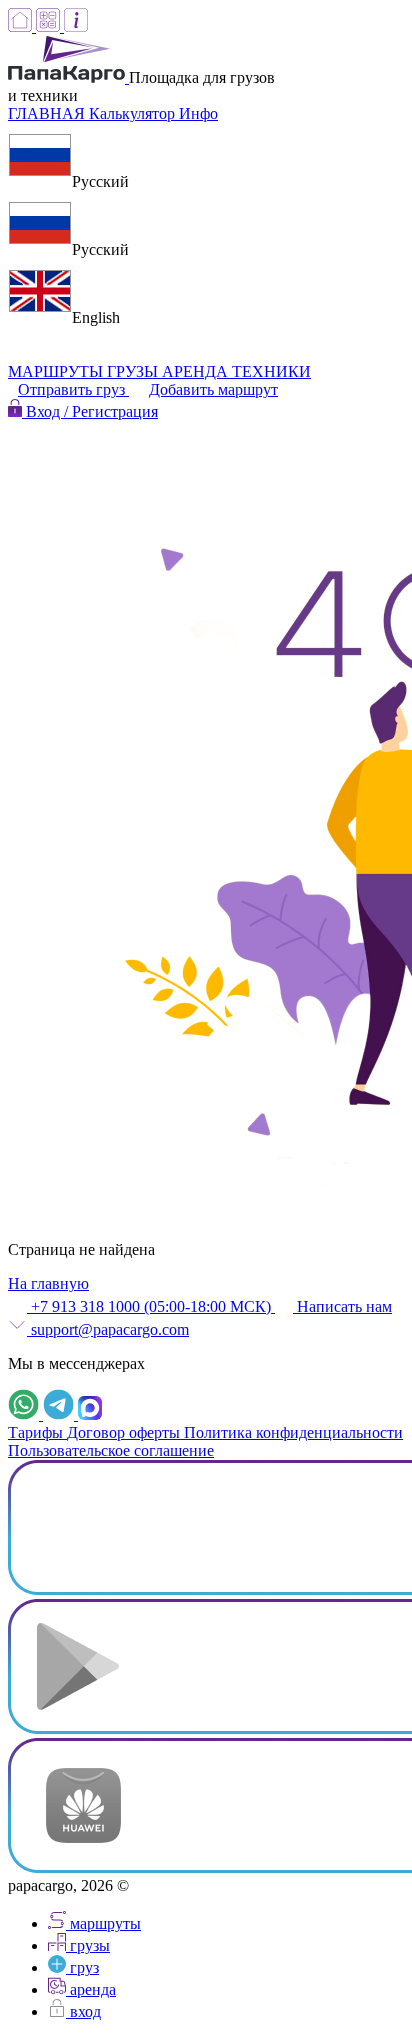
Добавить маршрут (213, 389)
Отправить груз (73, 389)
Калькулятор (134, 113)
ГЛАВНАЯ (48, 113)
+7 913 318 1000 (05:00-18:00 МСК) (151, 1306)
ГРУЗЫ (134, 371)
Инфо (198, 113)
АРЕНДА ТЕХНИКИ (236, 371)
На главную (48, 1283)
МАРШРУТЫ (57, 371)
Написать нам (342, 1306)
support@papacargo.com (108, 1329)
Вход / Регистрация (90, 411)
